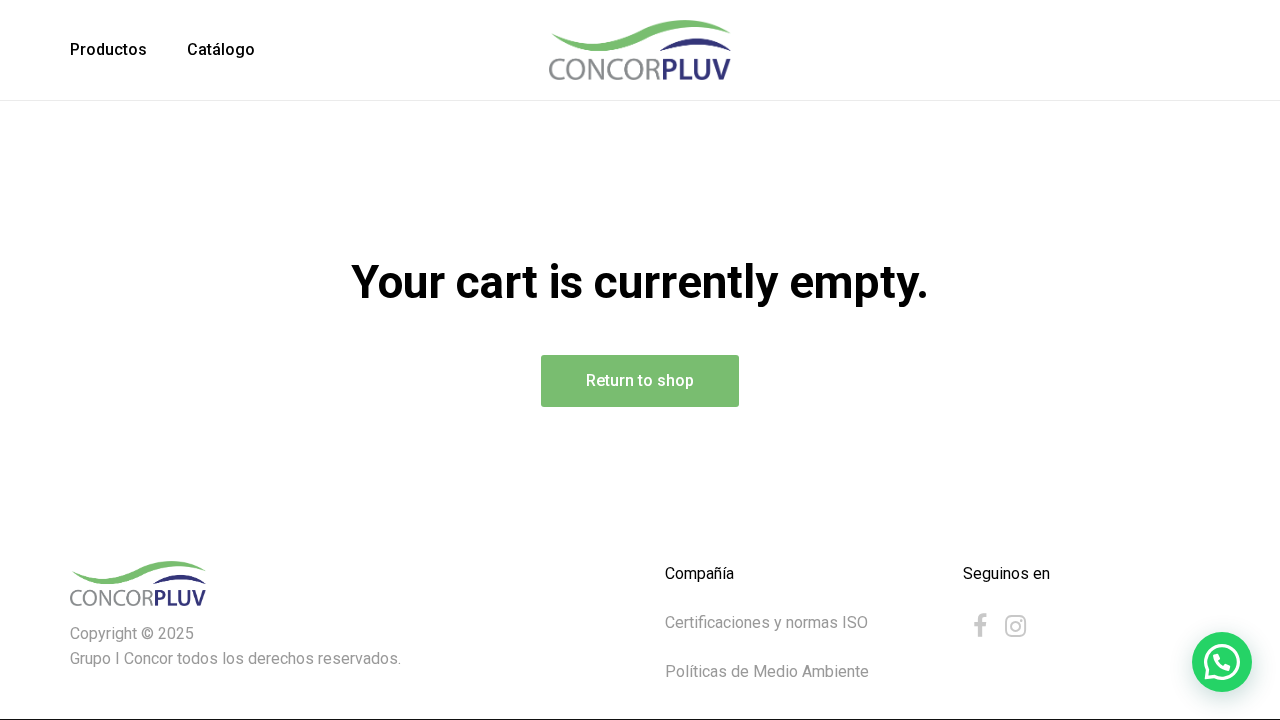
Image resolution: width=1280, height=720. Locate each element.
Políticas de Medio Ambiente (767, 671)
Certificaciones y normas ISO (766, 622)
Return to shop (640, 380)
